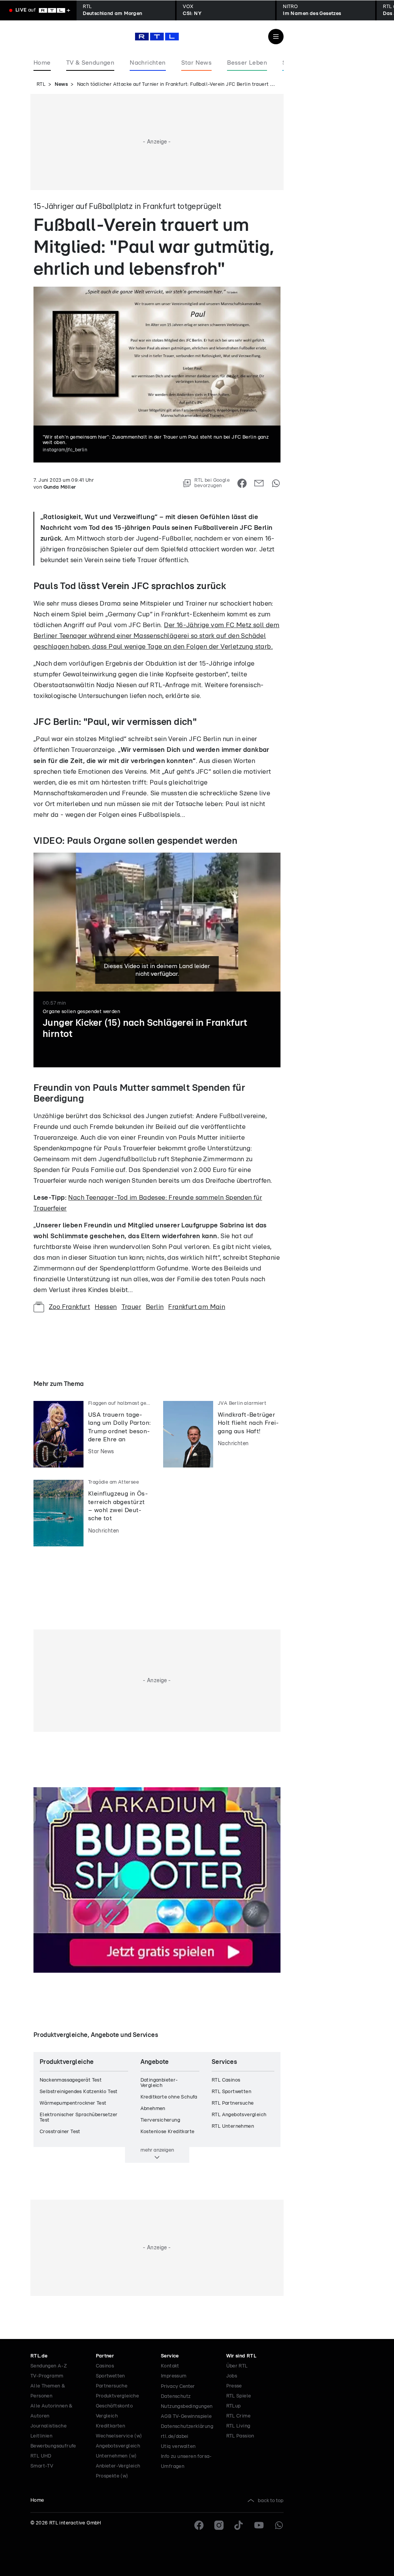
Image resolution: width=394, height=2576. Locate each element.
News (61, 84)
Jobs (232, 2376)
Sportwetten (110, 2376)
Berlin (155, 1307)
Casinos (105, 2366)
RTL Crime (239, 2416)
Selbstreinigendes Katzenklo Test (79, 2092)
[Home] (157, 37)
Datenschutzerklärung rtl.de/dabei (187, 2432)
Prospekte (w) (112, 2476)
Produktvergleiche (118, 2396)
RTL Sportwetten (231, 2092)
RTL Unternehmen (233, 2126)
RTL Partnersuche (233, 2103)
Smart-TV (42, 2466)
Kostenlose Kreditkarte (168, 2132)
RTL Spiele (239, 2396)
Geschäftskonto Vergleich (114, 2411)
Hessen (106, 1307)
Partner (105, 2356)
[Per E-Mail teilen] (259, 483)
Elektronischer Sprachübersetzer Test (78, 2118)
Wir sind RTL (241, 2356)
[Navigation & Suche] (276, 37)
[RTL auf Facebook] (199, 2525)
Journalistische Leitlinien (48, 2431)
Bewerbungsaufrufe (53, 2446)
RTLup (234, 2406)
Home (37, 2500)
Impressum (174, 2376)
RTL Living (238, 2426)
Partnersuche (112, 2386)
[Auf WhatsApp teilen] (276, 483)
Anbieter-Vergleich (118, 2466)
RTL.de (39, 2356)
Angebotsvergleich (118, 2446)
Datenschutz (176, 2397)
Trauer (131, 1307)
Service (170, 2356)
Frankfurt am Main (197, 1307)
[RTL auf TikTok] (239, 2525)
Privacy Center (178, 2386)
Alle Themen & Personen (48, 2391)
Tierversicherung (160, 2120)
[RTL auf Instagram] (219, 2525)
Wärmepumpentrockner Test (73, 2103)
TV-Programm (47, 2376)
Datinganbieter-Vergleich (159, 2083)
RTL (41, 84)
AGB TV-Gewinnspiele (186, 2417)
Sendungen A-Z (49, 2366)
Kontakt (170, 2366)
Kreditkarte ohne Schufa (169, 2097)
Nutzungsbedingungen (187, 2407)
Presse (234, 2386)
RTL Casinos (226, 2080)
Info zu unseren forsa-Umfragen (186, 2462)
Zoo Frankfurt (69, 1307)
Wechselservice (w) (119, 2436)
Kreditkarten (111, 2426)
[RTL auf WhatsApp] (279, 2525)
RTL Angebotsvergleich (239, 2115)
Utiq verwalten (178, 2447)
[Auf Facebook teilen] (242, 483)
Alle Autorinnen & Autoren (52, 2411)
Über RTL (237, 2366)
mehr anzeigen (157, 2150)
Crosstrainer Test (60, 2132)
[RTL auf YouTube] (259, 2525)
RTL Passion (240, 2436)
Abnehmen (153, 2109)
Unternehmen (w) (116, 2456)
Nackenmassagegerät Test (71, 2080)
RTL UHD (41, 2456)
